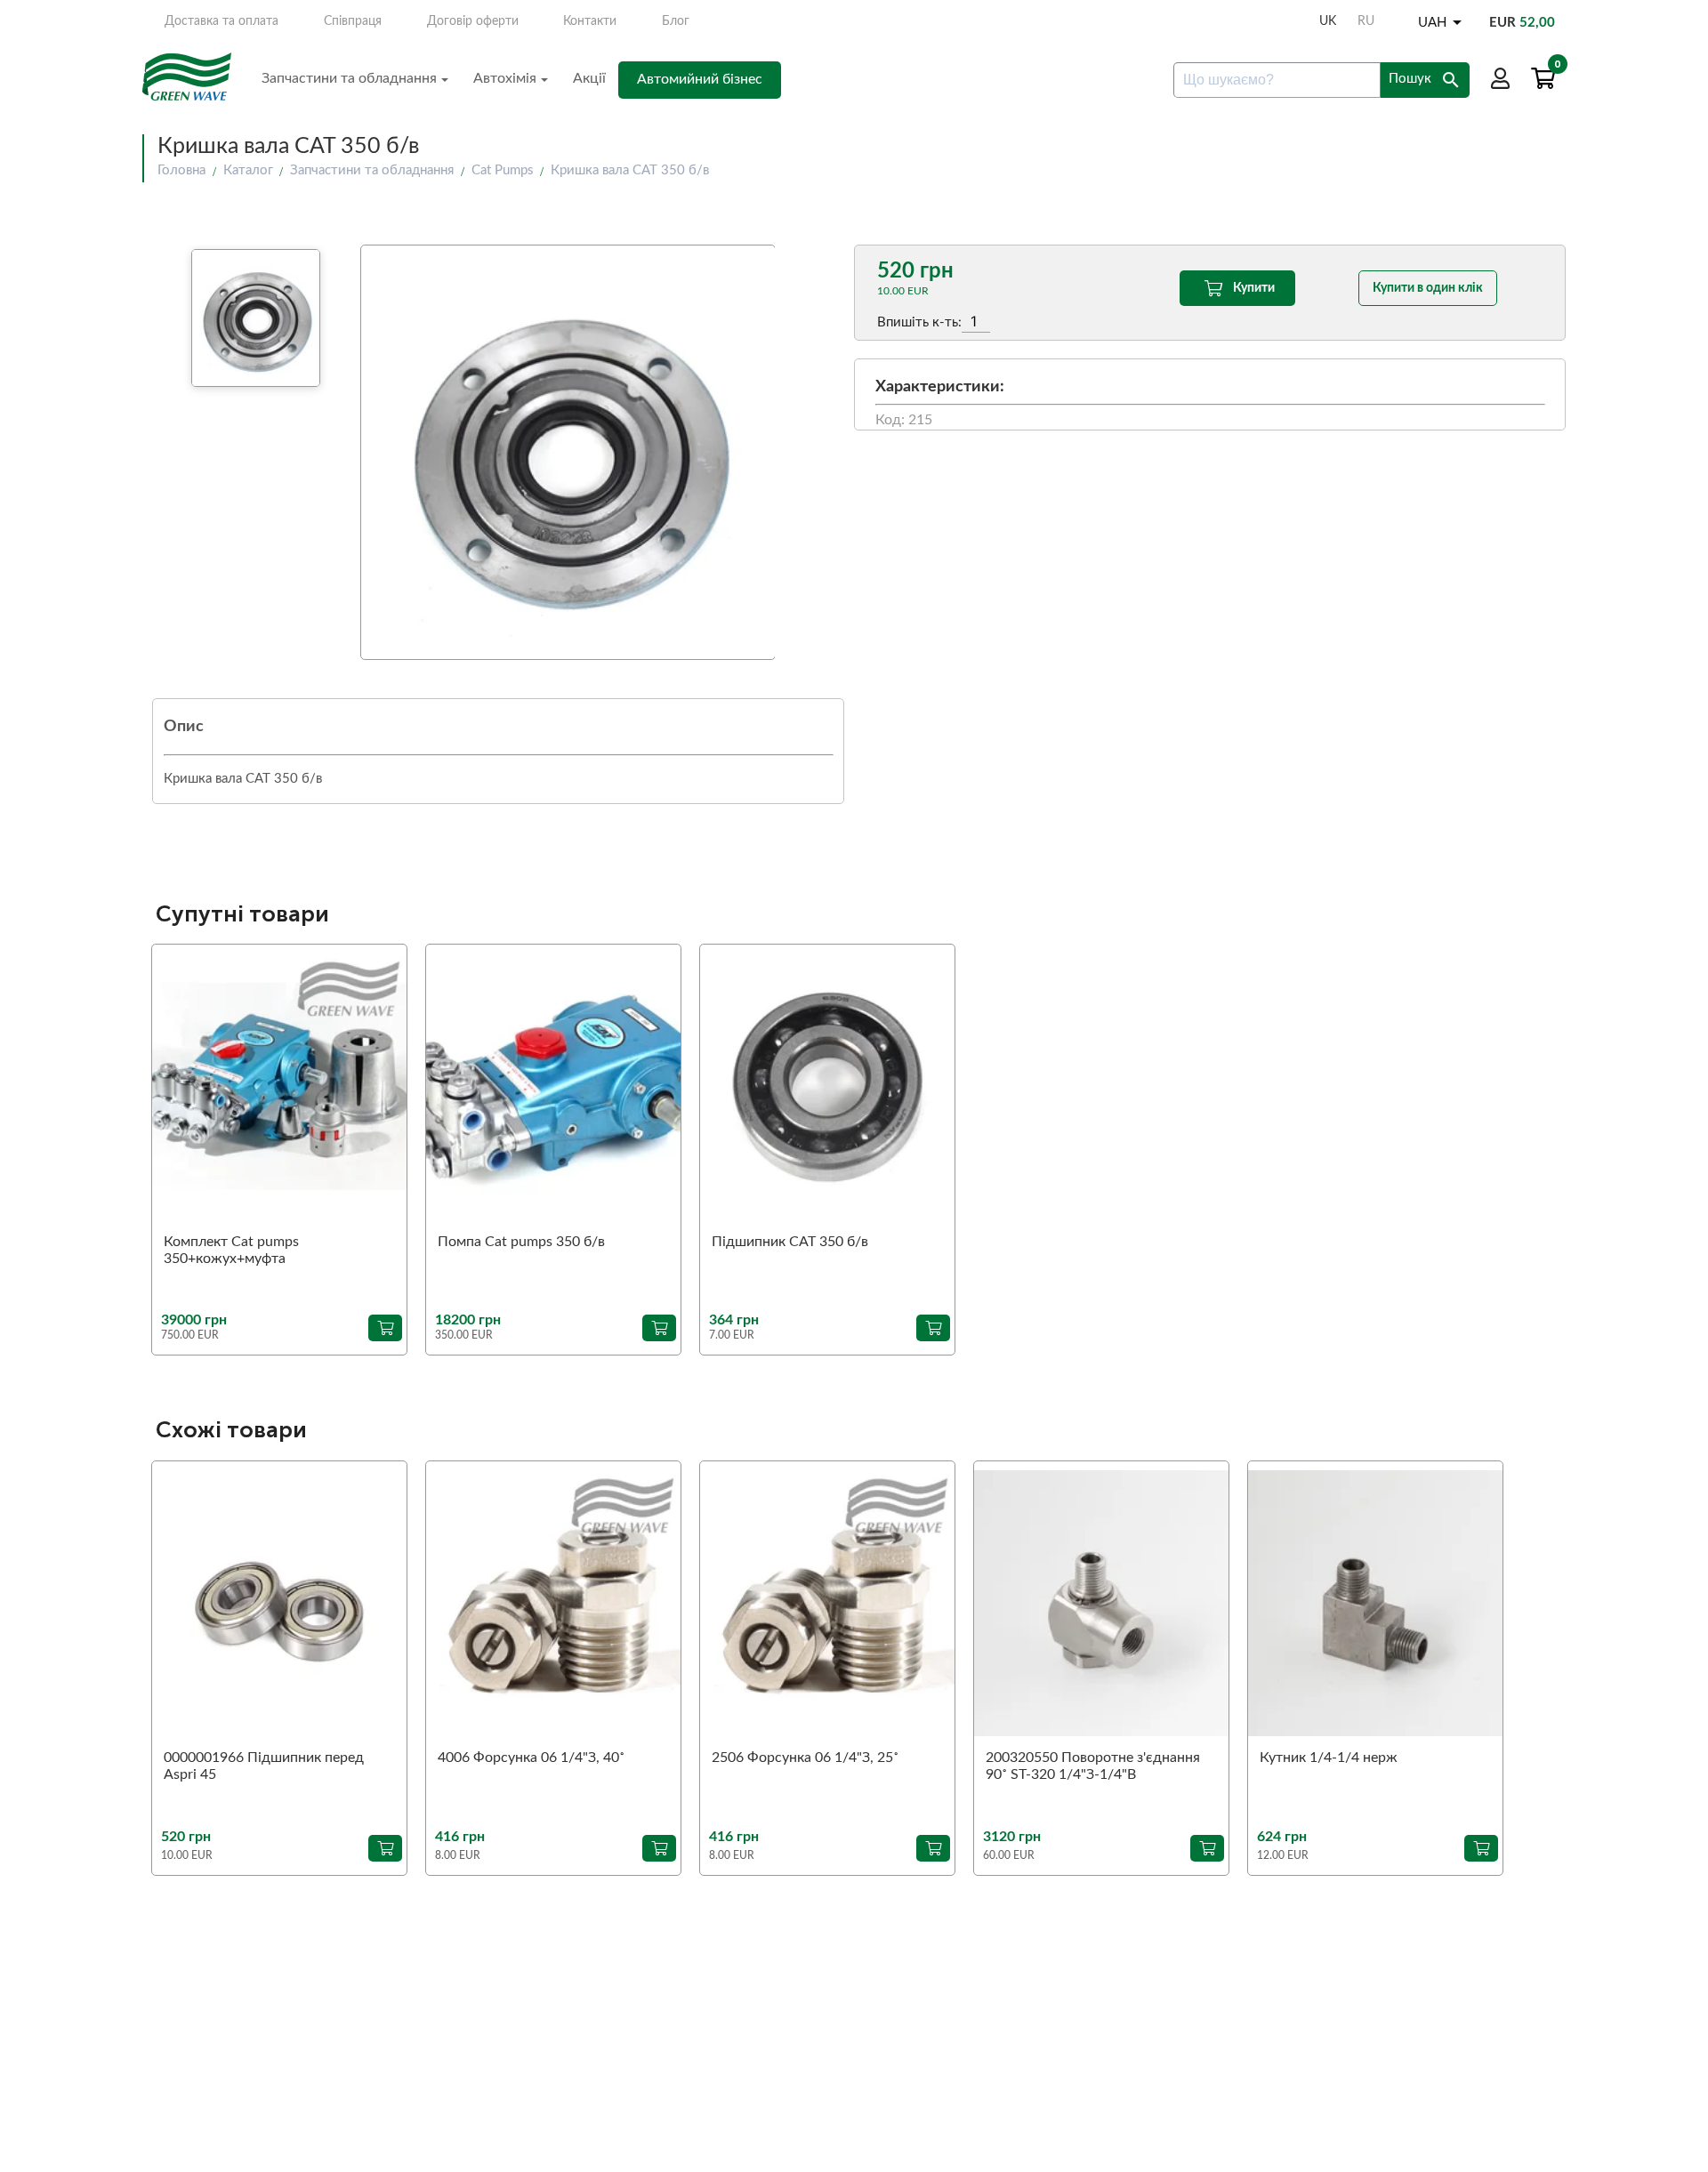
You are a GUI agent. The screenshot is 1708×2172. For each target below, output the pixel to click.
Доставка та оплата (222, 21)
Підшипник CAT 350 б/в (790, 1242)
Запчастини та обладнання (349, 78)
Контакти (590, 21)
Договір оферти (473, 21)
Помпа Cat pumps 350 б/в (521, 1242)
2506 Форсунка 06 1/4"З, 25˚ (805, 1758)
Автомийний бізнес (700, 79)
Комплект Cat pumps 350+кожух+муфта (231, 1250)
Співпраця (353, 21)
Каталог (248, 170)
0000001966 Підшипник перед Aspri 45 (264, 1766)
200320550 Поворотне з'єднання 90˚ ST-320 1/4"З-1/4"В (1093, 1766)
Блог (676, 21)
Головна (181, 170)
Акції (589, 78)
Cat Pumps (503, 170)
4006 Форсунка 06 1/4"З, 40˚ (531, 1758)
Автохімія (505, 78)
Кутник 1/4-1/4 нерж (1329, 1758)
